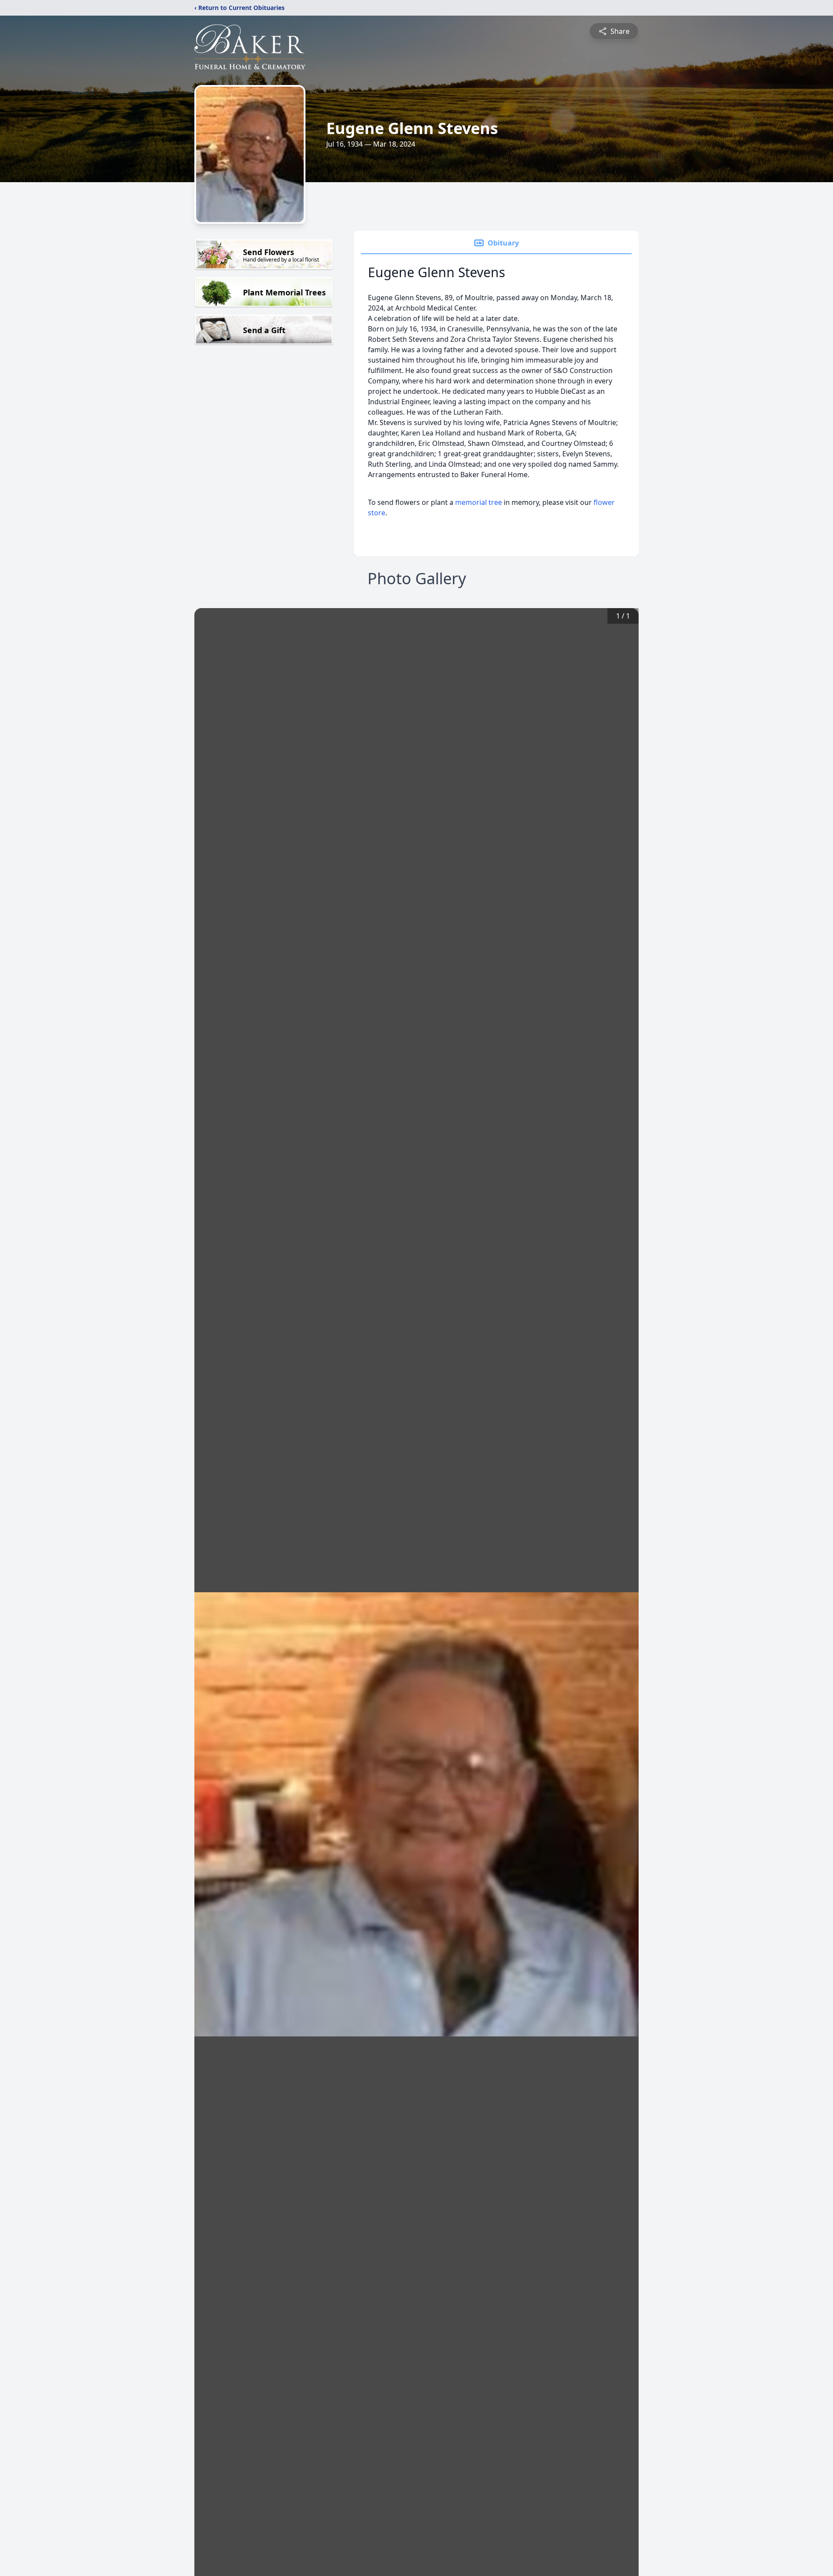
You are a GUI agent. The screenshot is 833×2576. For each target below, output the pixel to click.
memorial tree (479, 502)
